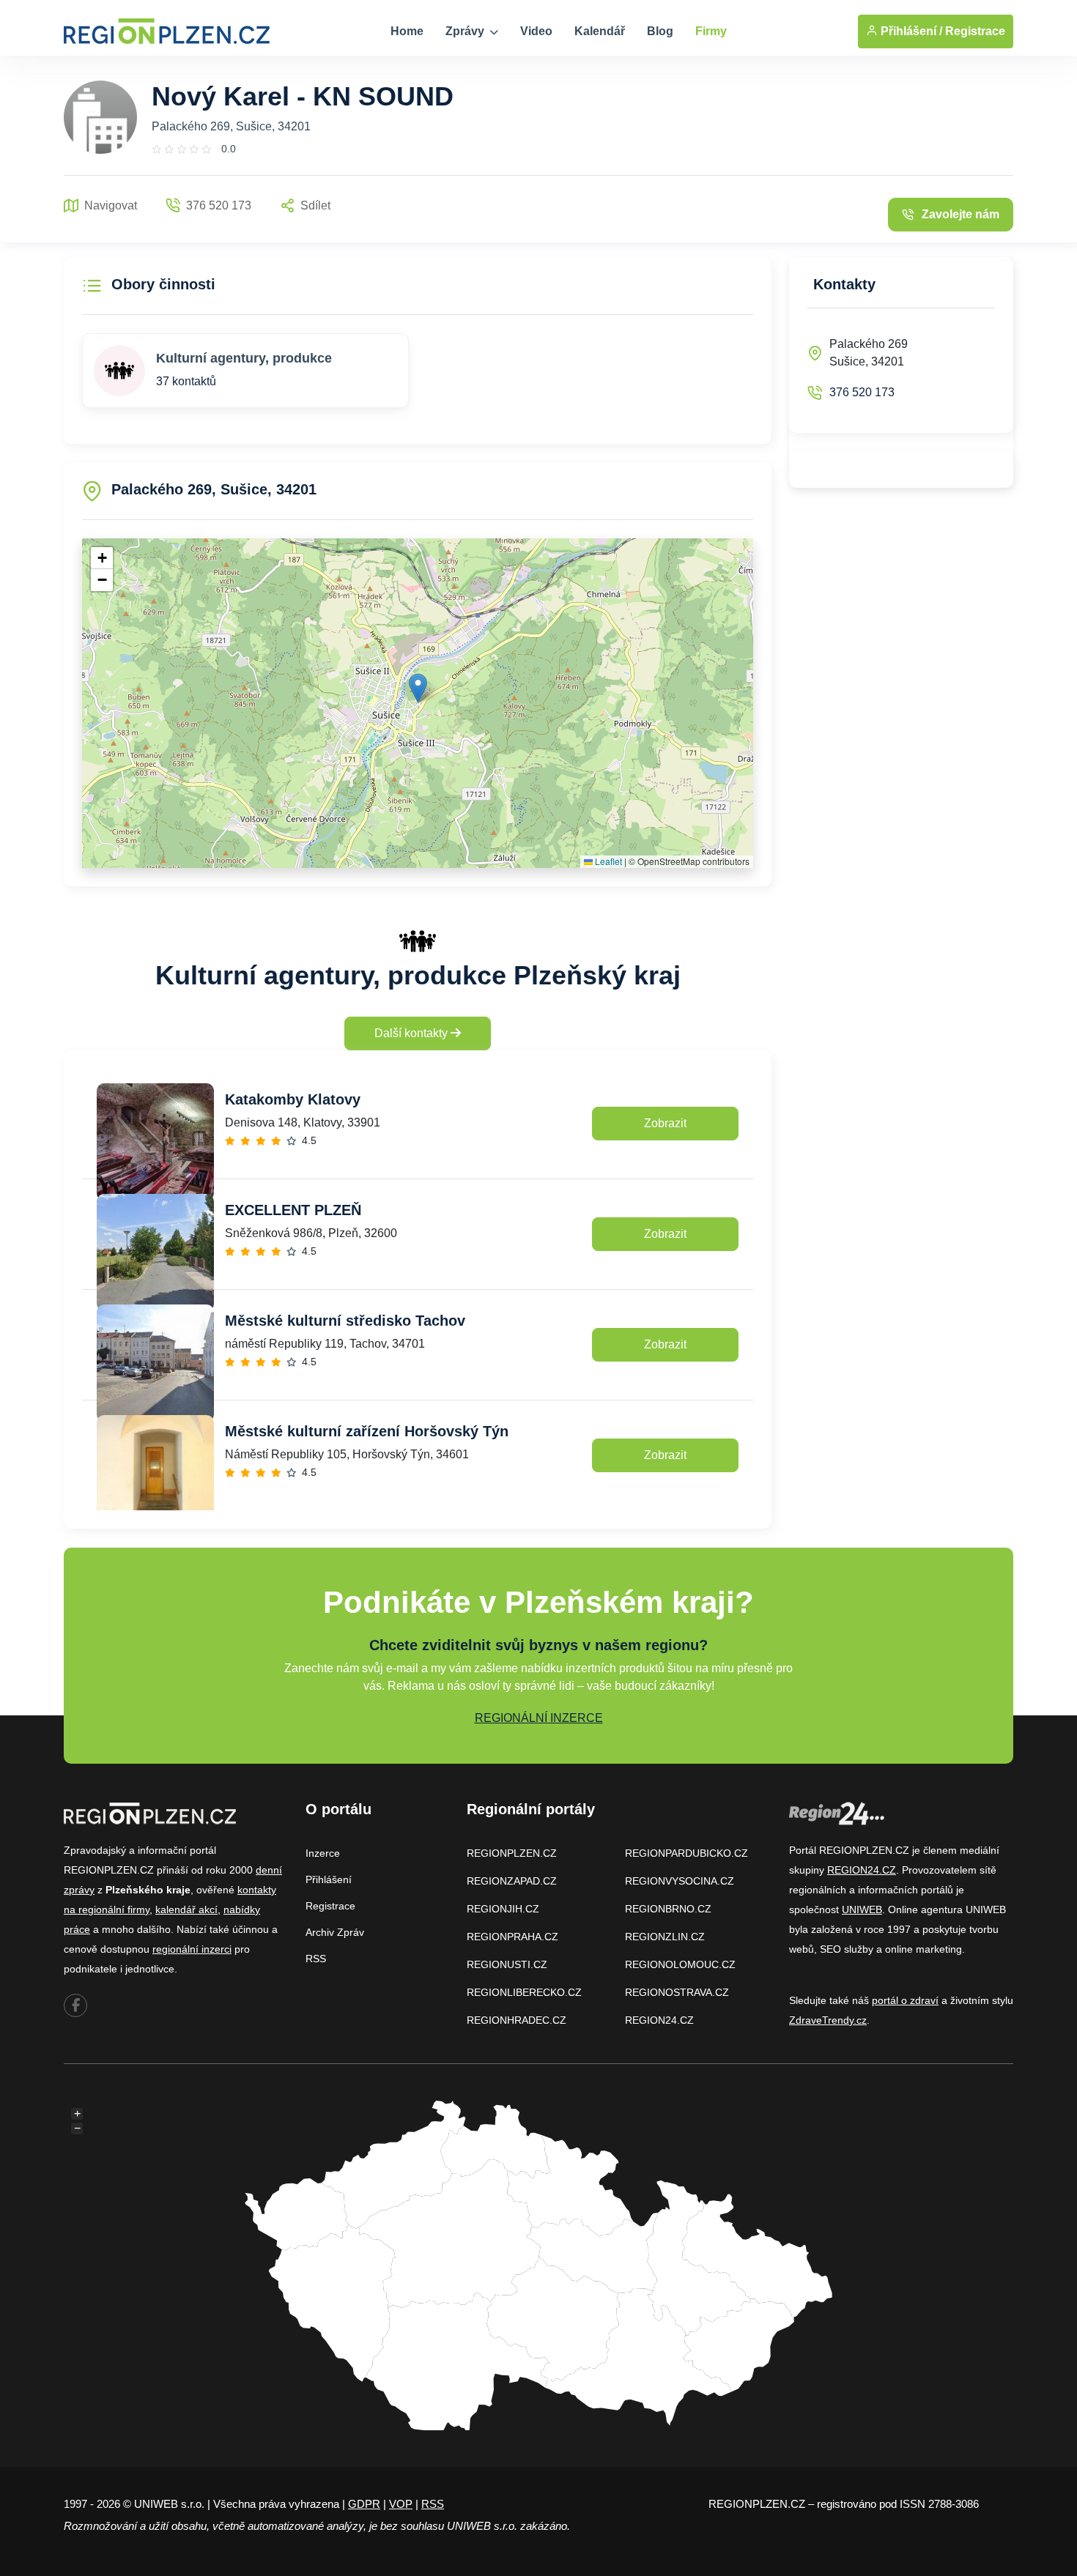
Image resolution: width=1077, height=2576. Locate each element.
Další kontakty (412, 1033)
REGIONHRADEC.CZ (517, 2020)
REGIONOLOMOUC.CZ (680, 1964)
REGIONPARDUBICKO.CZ (686, 1853)
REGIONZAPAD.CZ (512, 1881)
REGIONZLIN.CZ (665, 1937)
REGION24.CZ (659, 2020)
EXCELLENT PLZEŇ (293, 1210)
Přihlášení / (910, 31)
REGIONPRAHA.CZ (512, 1937)
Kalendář (600, 31)
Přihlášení (329, 1879)
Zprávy (466, 31)
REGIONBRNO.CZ (668, 1909)
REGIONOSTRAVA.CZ (677, 1992)
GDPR (364, 2504)
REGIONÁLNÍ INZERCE (539, 1718)
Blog (660, 31)
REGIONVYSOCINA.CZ (680, 1881)
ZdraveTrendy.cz (828, 2020)
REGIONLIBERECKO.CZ (524, 1992)
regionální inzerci (192, 1949)
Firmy (711, 31)
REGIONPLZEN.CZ (512, 1853)
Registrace (975, 31)
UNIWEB (862, 1909)
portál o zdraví (905, 2000)
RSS (316, 1959)
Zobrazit (665, 1123)
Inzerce (323, 1853)
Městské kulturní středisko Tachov (345, 1321)
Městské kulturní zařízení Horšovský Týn (367, 1431)
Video (536, 31)
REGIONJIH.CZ (503, 1909)
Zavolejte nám (961, 214)
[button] (418, 688)
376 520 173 (862, 392)
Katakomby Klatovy (293, 1099)
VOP (401, 2504)
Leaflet (607, 861)
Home (407, 31)
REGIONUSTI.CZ (507, 1964)
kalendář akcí (186, 1909)
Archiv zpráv (335, 1932)
